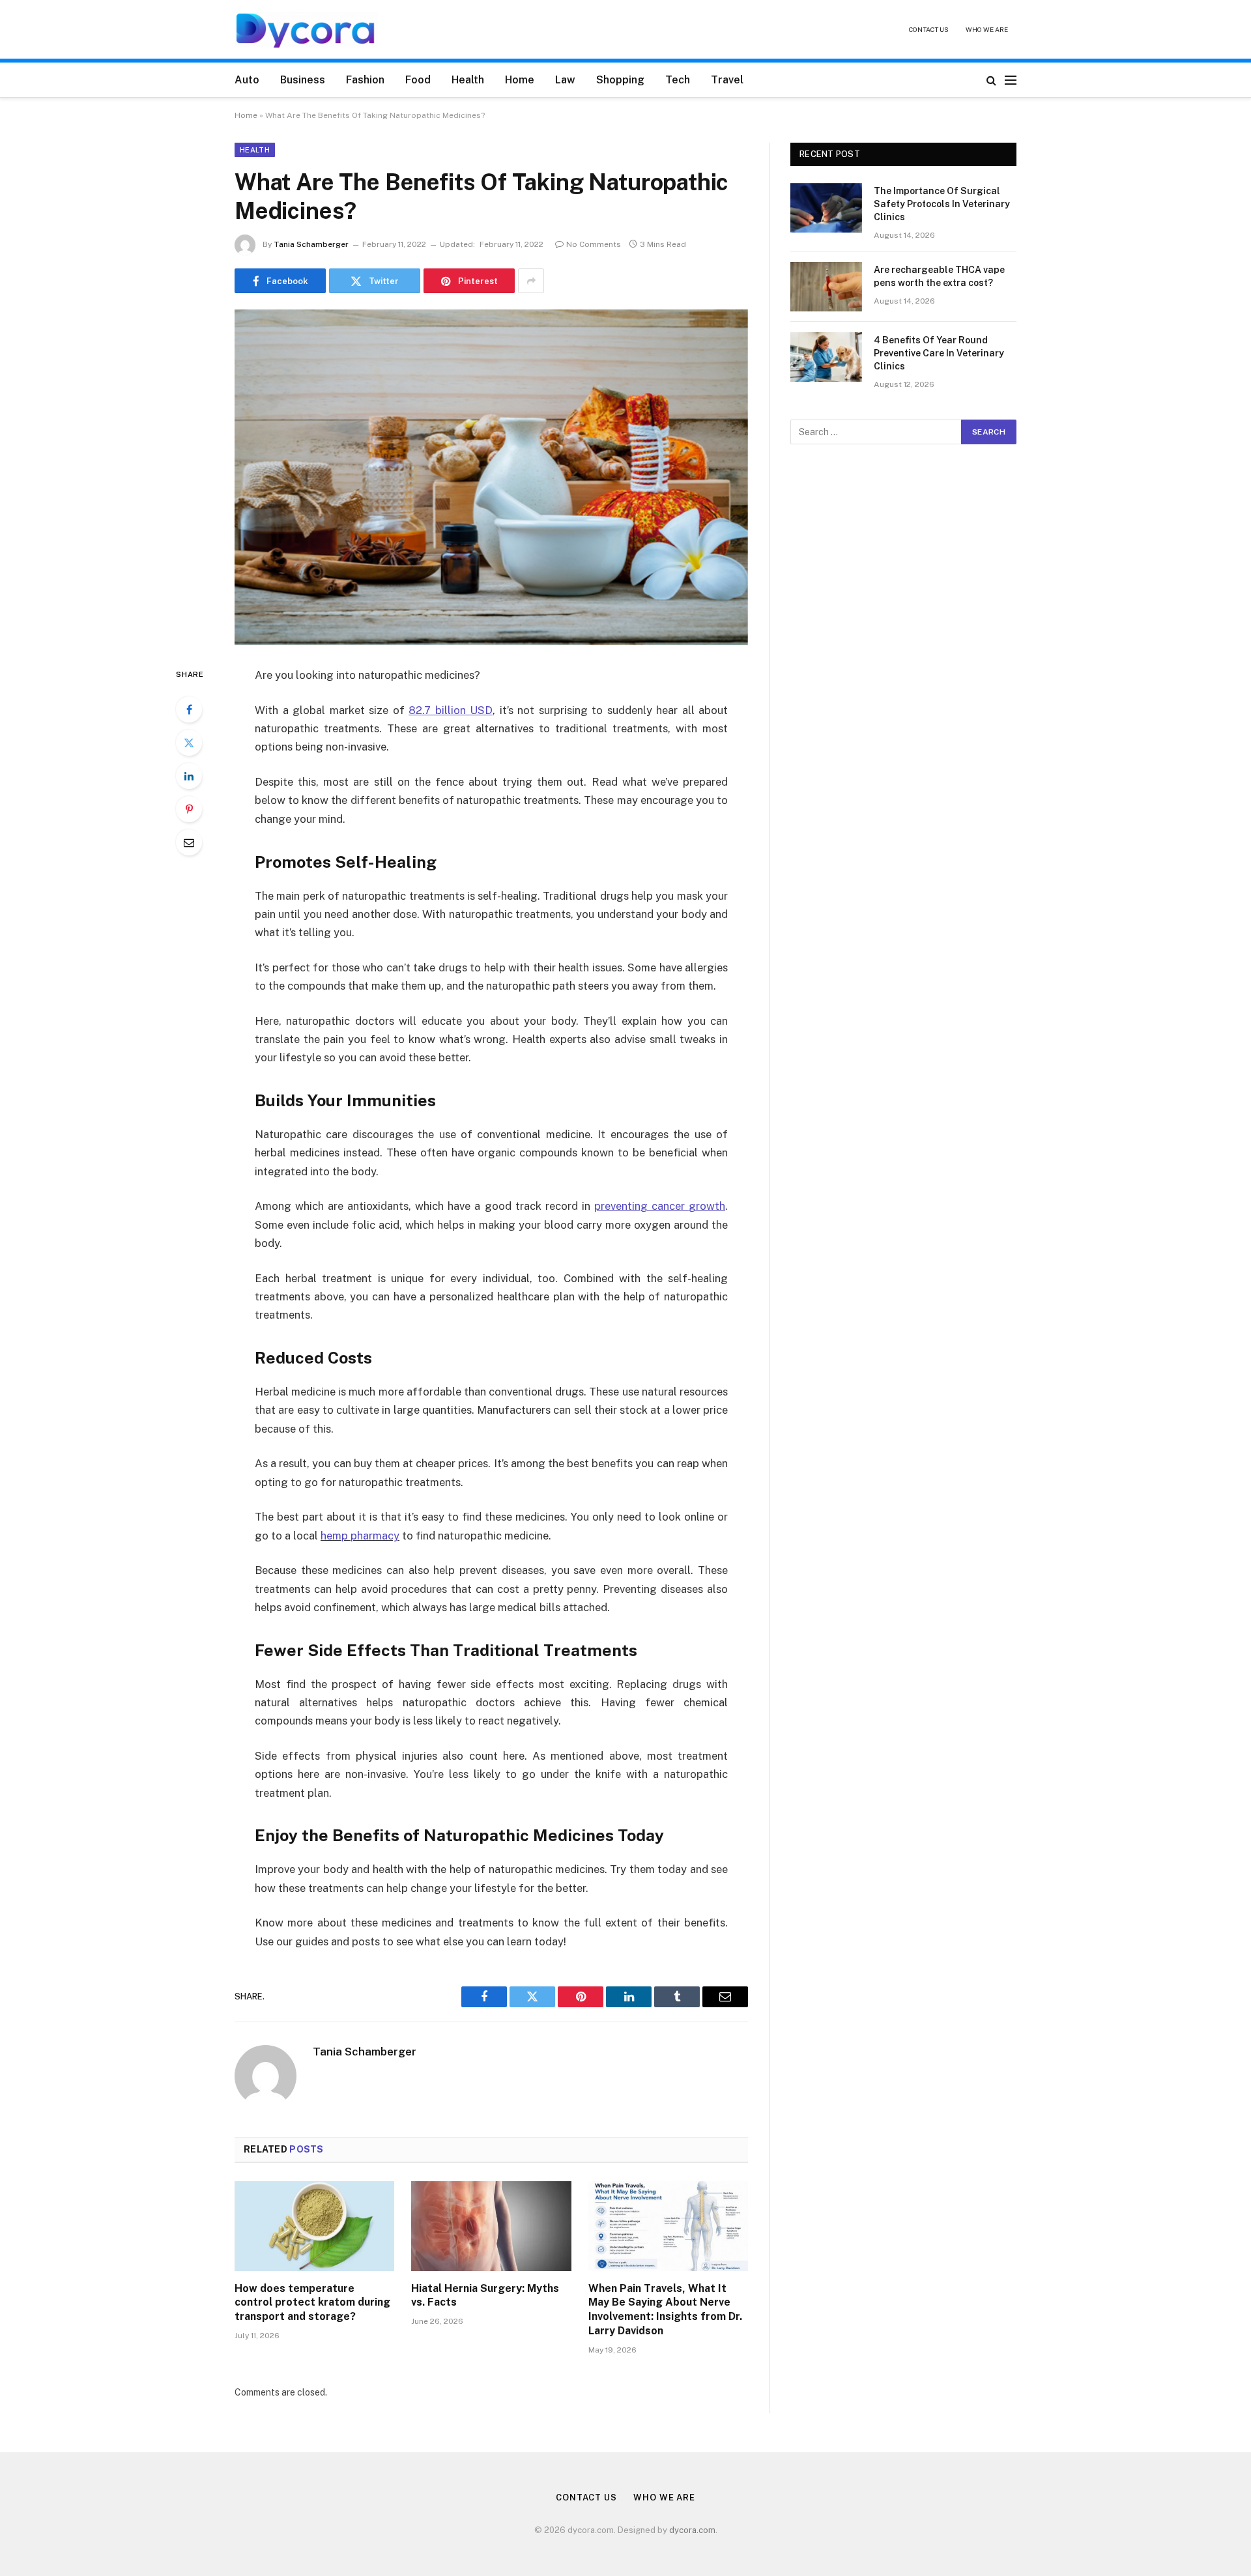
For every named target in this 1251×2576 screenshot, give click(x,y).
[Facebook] (189, 709)
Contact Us (929, 29)
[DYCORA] (306, 30)
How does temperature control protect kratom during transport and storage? (312, 2303)
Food (418, 80)
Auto (247, 80)
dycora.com (692, 2530)
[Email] (189, 842)
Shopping (620, 80)
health (255, 150)
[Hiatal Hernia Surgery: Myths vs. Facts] (491, 2226)
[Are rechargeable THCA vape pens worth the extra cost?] (826, 287)
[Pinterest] (189, 809)
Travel (727, 80)
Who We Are (987, 29)
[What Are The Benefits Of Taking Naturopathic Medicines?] (491, 477)
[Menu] (1011, 80)
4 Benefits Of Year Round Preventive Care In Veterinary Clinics (939, 353)
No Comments (594, 244)
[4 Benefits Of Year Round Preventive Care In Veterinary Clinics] (826, 357)
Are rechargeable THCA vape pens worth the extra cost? (939, 276)
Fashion (365, 80)
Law (565, 80)
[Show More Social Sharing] (531, 281)
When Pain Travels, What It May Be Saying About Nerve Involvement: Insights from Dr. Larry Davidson (665, 2310)
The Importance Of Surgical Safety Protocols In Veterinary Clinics (942, 204)
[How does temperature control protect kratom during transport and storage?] (314, 2226)
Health (468, 80)
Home (520, 80)
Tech (678, 80)
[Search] (991, 80)
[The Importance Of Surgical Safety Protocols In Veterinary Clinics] (826, 208)
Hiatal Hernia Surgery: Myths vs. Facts (485, 2296)
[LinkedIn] (189, 776)
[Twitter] (189, 743)
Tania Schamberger (311, 244)
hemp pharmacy (360, 1536)
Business (303, 80)
